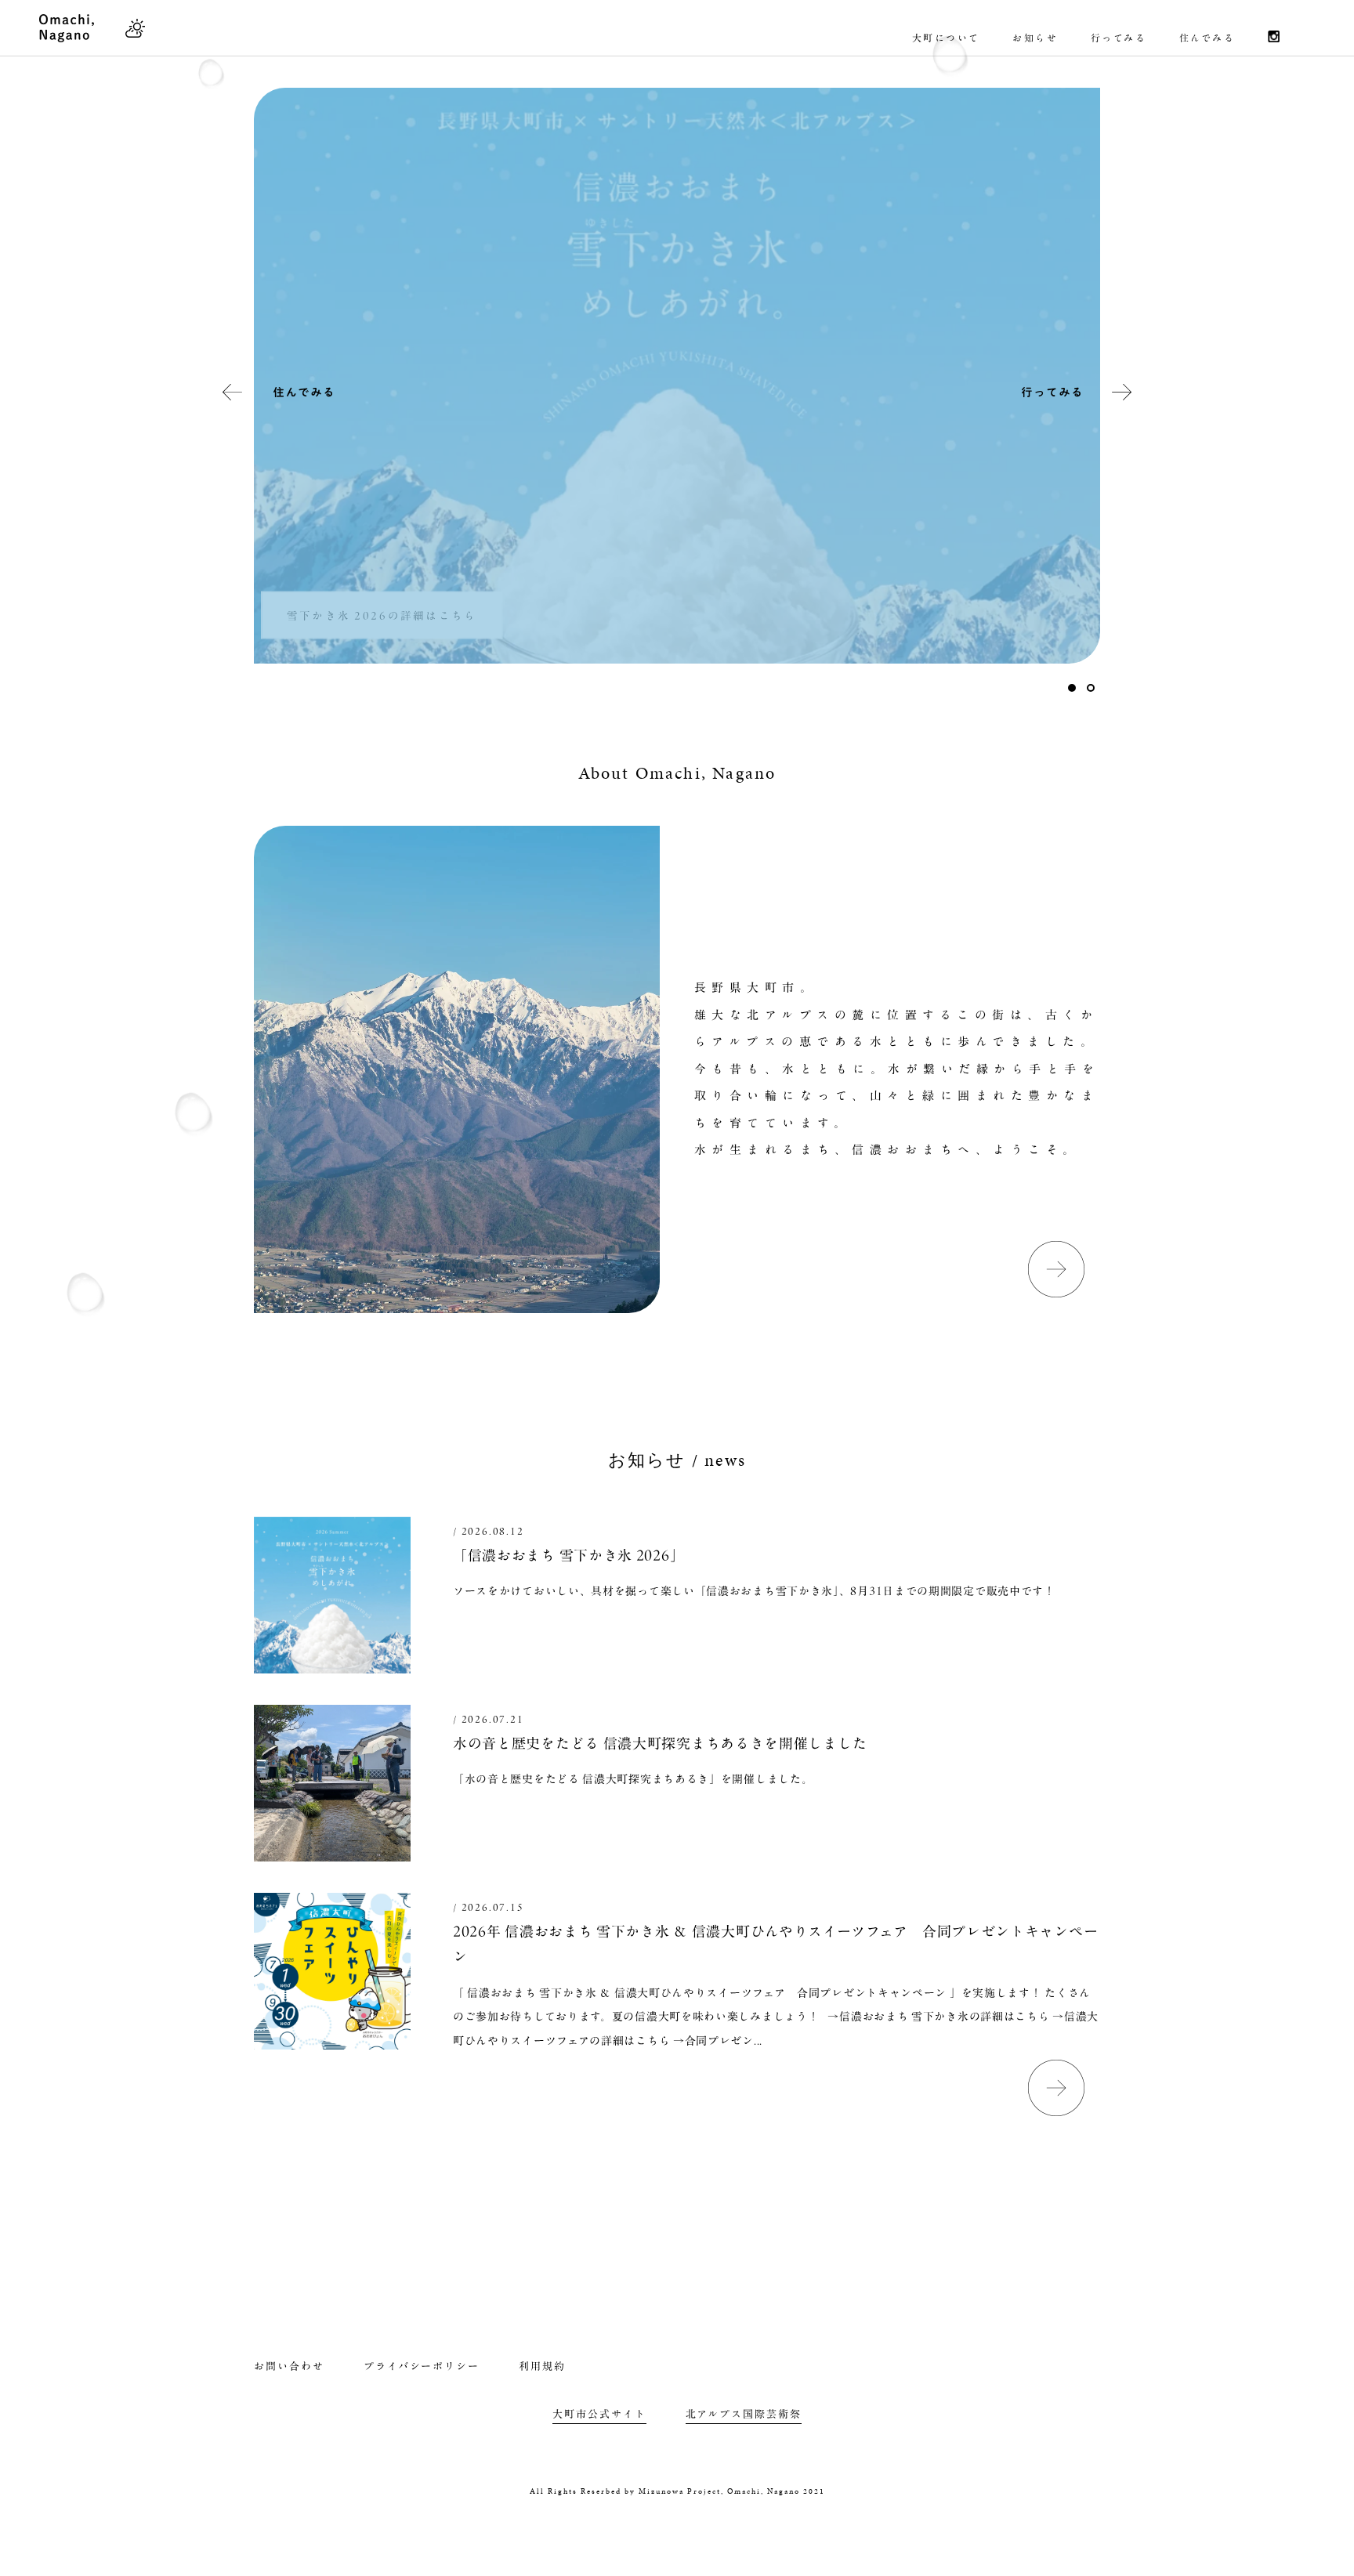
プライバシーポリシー (422, 2366)
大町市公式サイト (599, 2414)
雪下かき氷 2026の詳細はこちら (382, 615)
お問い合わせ (289, 2366)
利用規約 (542, 2366)
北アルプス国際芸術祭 (744, 2414)
